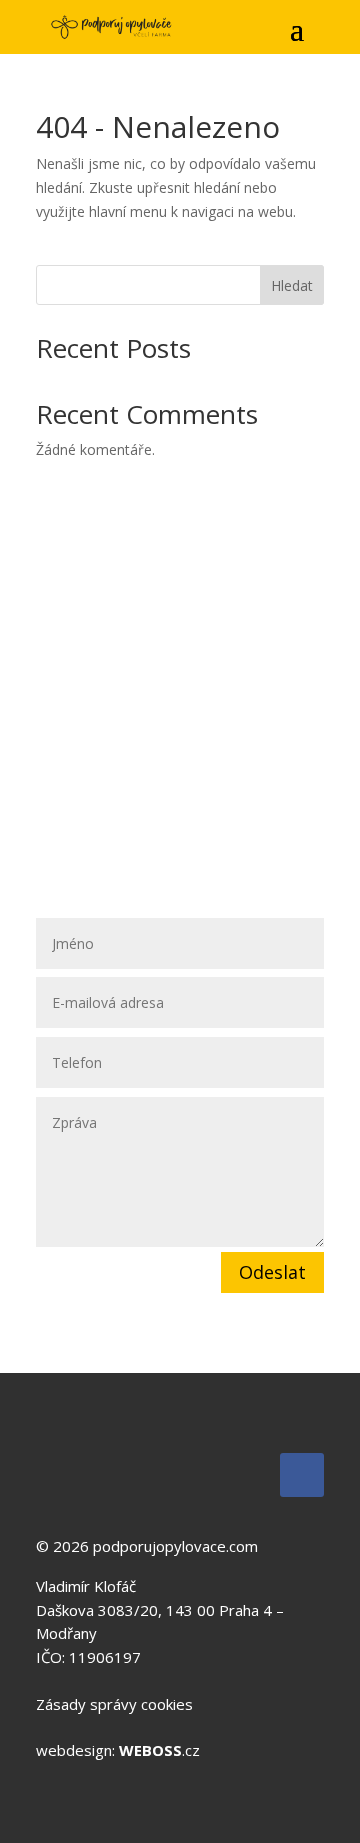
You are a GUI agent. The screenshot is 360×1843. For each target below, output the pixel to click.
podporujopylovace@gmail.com (176, 780)
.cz (159, 1750)
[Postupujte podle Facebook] (302, 1475)
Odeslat (272, 1272)
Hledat (292, 285)
